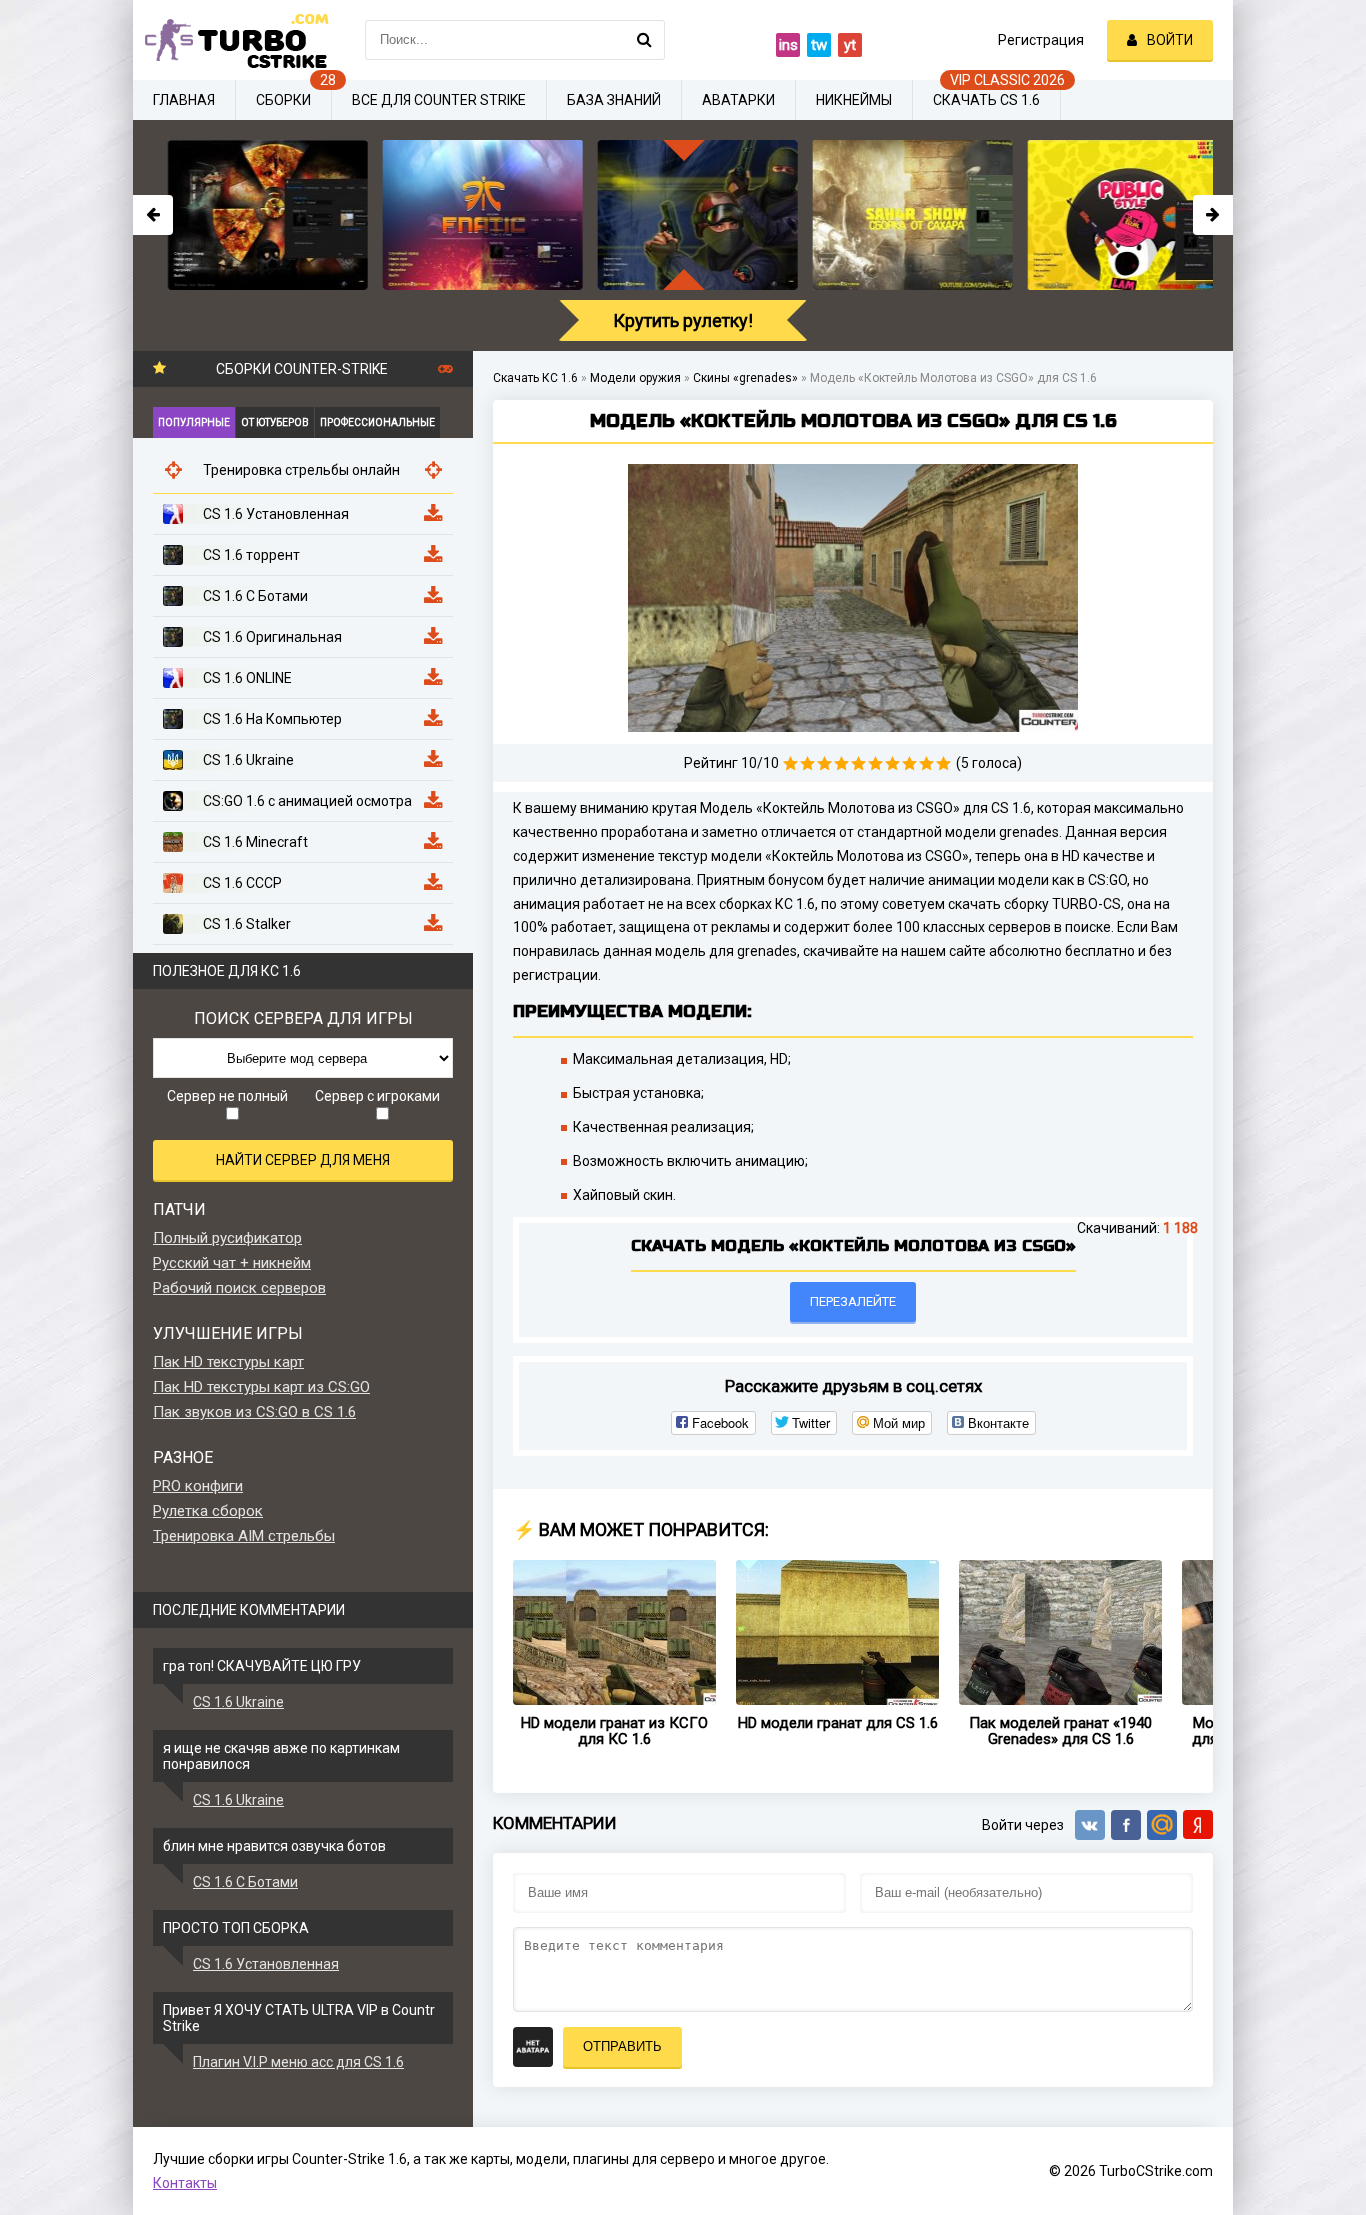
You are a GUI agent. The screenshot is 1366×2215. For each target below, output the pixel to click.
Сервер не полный (227, 1096)
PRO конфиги (198, 1486)
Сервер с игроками (377, 1096)
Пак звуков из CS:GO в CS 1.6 (254, 1412)
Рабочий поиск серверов (239, 1288)
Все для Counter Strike (439, 100)
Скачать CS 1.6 (986, 100)
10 (943, 763)
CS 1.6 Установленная (266, 1964)
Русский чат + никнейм (232, 1263)
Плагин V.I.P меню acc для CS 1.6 (298, 2062)
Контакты (185, 2183)
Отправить (622, 2046)
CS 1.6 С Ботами (245, 1882)
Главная (184, 100)
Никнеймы (854, 100)
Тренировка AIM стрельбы (244, 1536)
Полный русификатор (227, 1238)
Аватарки (738, 100)
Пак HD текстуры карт (228, 1362)
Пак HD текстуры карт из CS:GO (261, 1387)
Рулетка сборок (208, 1511)
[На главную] (233, 40)
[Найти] (645, 40)
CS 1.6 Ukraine (238, 1702)
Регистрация (1041, 40)
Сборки (283, 100)
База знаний (614, 100)
